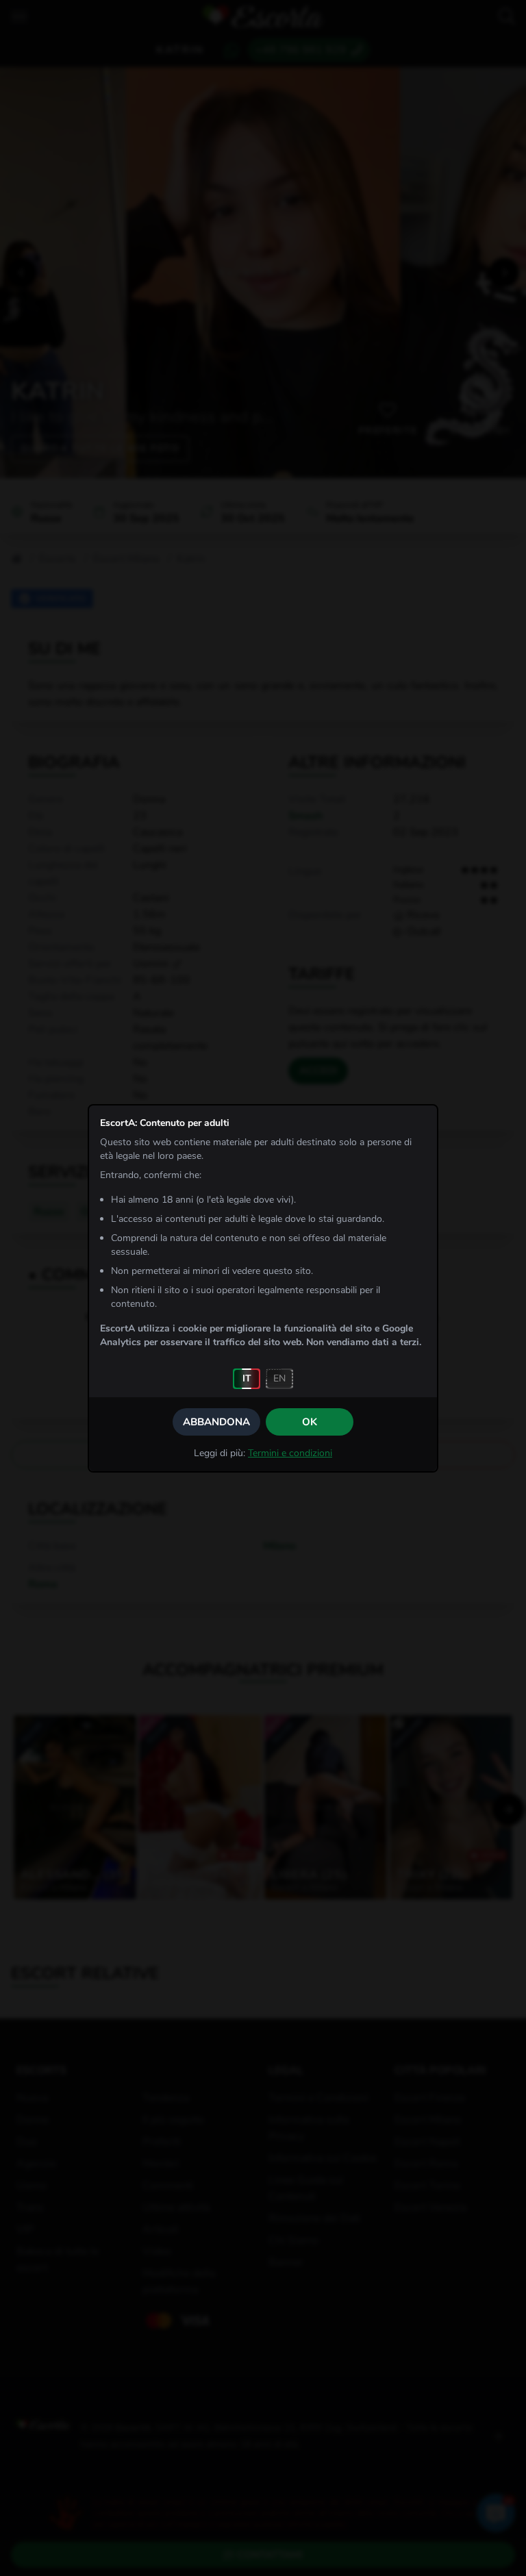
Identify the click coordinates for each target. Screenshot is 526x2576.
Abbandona (216, 1422)
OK (310, 1422)
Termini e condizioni (290, 1453)
